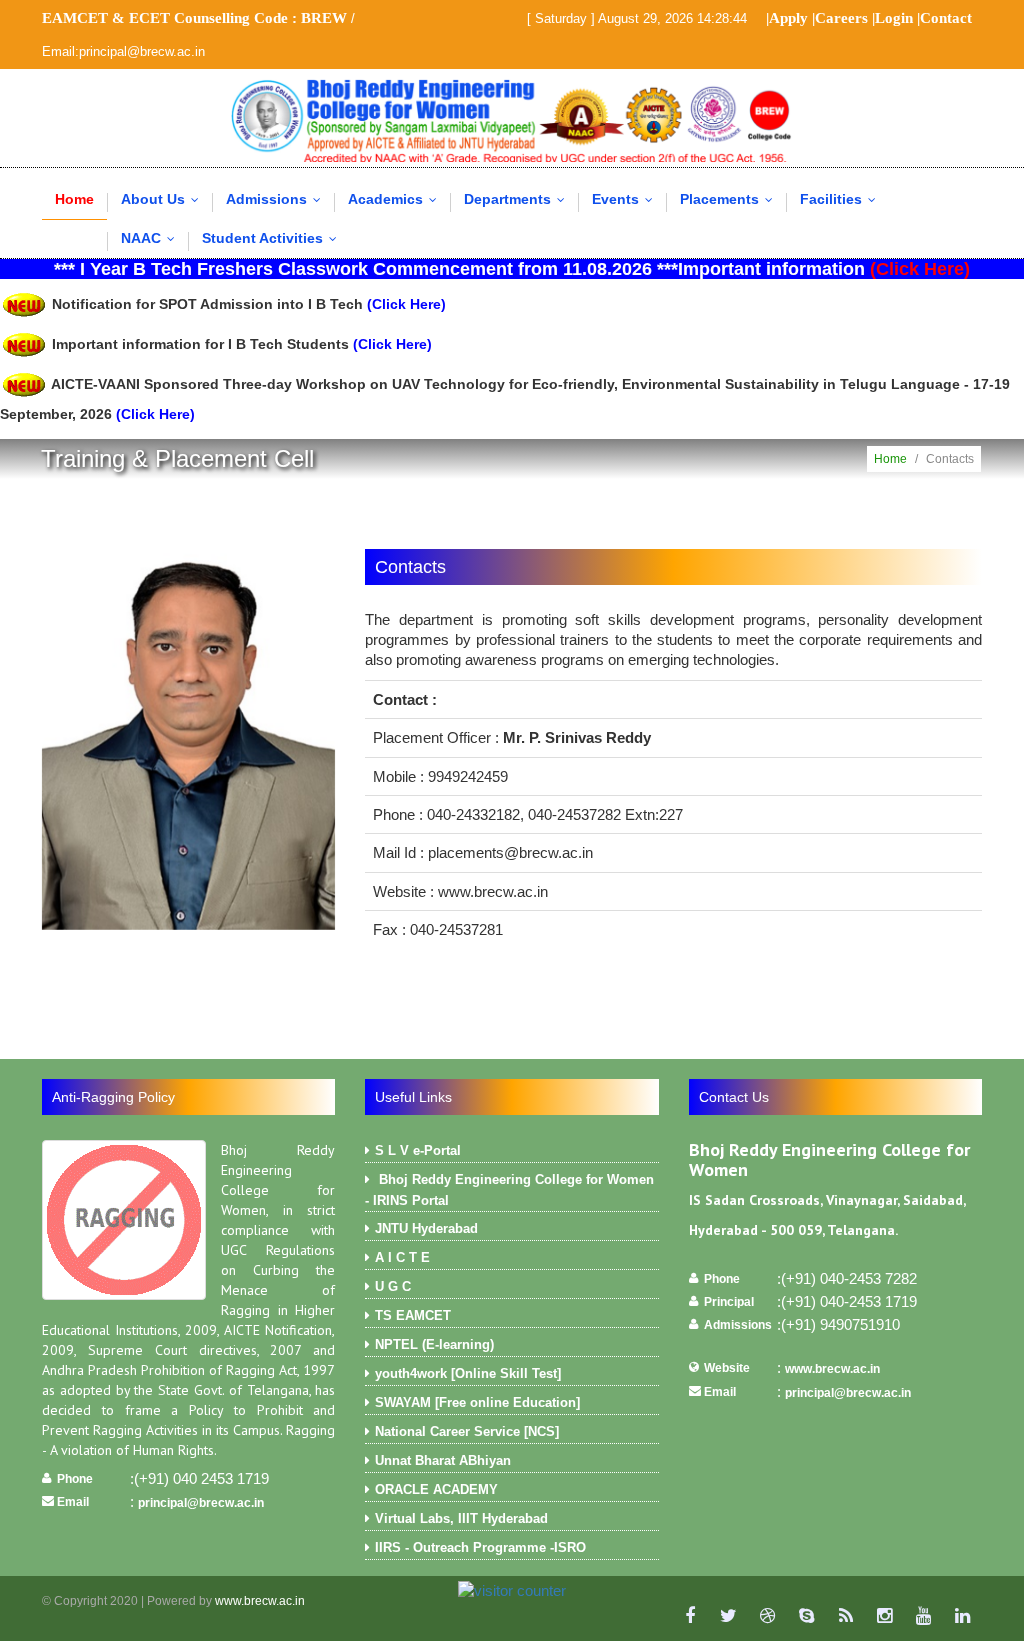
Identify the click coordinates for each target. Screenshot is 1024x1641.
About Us (164, 199)
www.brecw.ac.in (832, 1369)
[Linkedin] (962, 1616)
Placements (731, 199)
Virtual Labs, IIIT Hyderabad (461, 1518)
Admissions (278, 199)
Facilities (842, 199)
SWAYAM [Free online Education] (477, 1402)
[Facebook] (689, 1616)
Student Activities (274, 238)
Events (627, 199)
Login (894, 18)
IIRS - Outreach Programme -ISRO (480, 1547)
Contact (946, 18)
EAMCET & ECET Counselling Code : (194, 18)
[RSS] (845, 1616)
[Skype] (806, 1616)
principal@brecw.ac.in (201, 1503)
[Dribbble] (767, 1616)
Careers (841, 18)
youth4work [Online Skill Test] (468, 1373)
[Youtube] (923, 1616)
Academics (397, 199)
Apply (788, 18)
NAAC (152, 238)
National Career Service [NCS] (467, 1431)
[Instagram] (884, 1616)
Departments (519, 199)
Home (74, 199)
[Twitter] (728, 1616)
